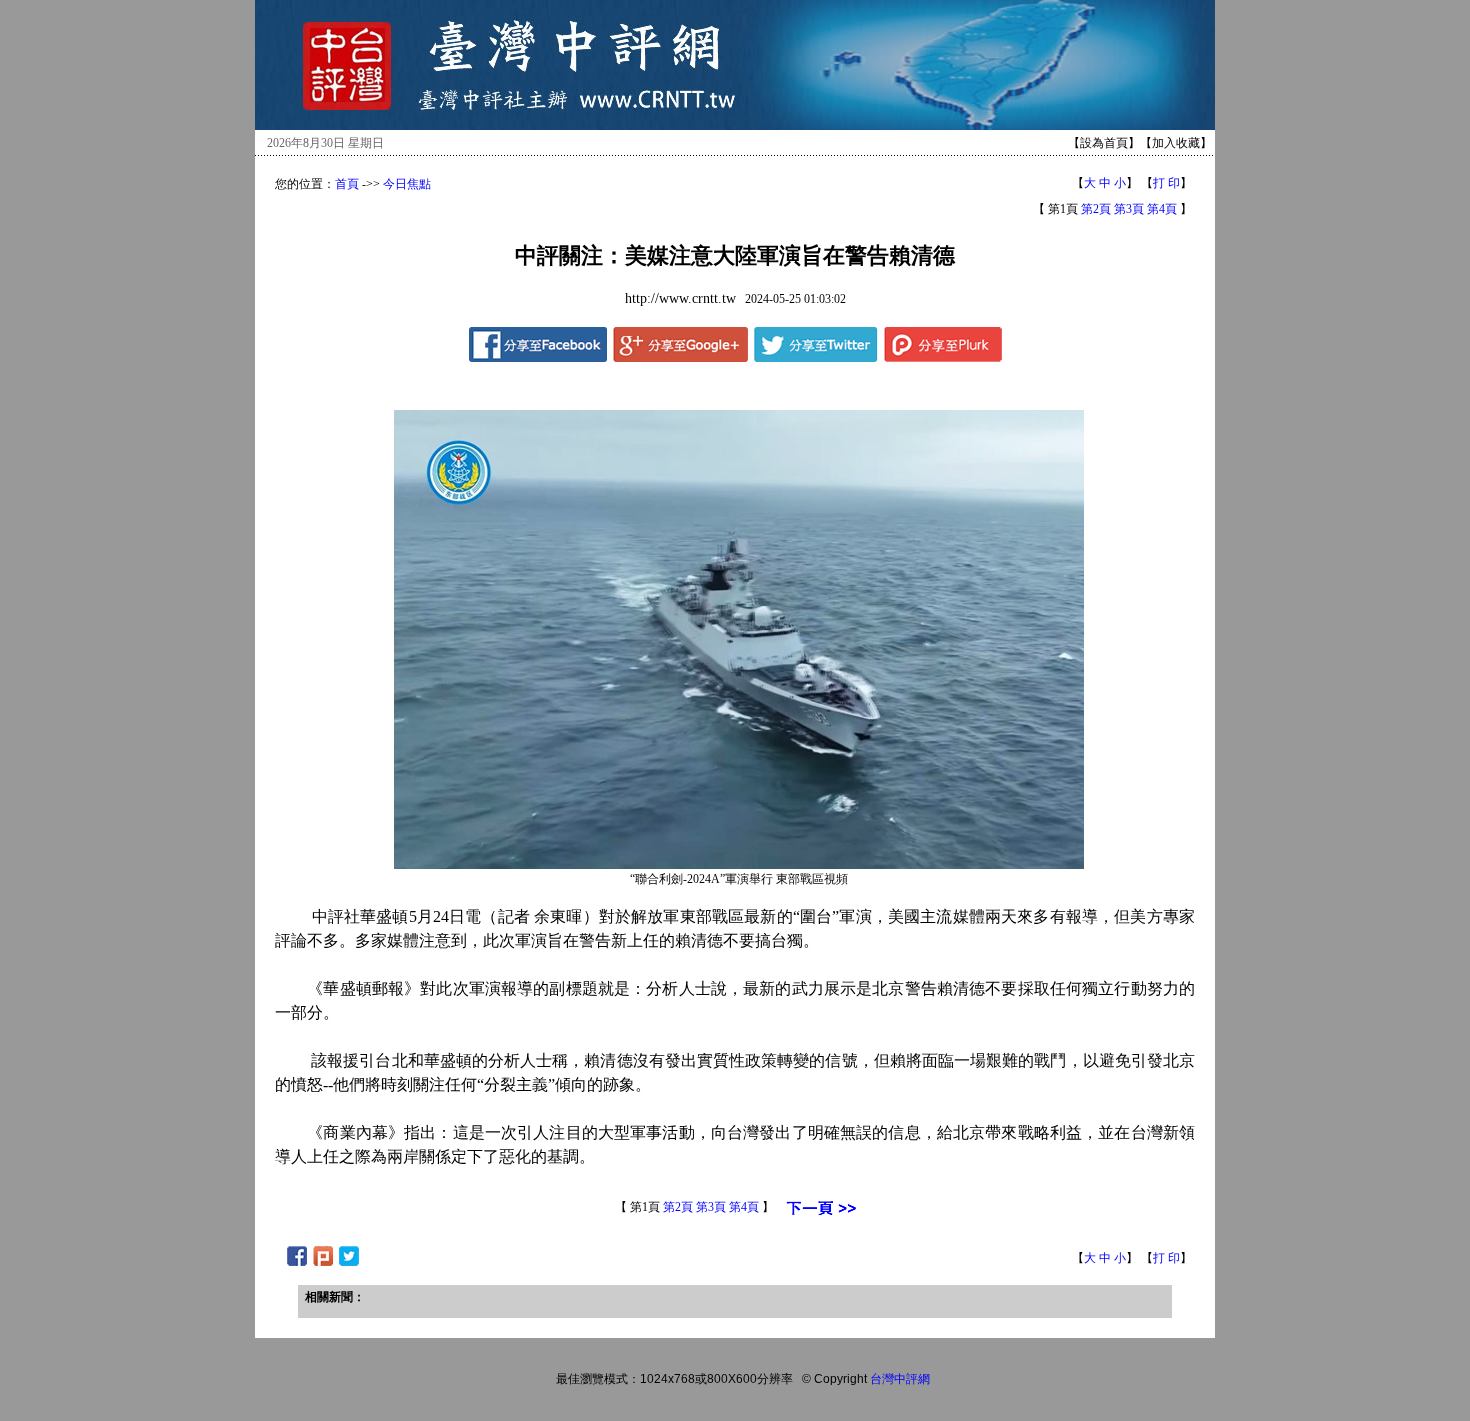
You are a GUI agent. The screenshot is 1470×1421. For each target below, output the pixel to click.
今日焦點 (407, 184)
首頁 (347, 184)
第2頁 (1096, 209)
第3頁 (1129, 209)
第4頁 (1162, 209)
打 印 (1166, 183)
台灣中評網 (900, 1379)
